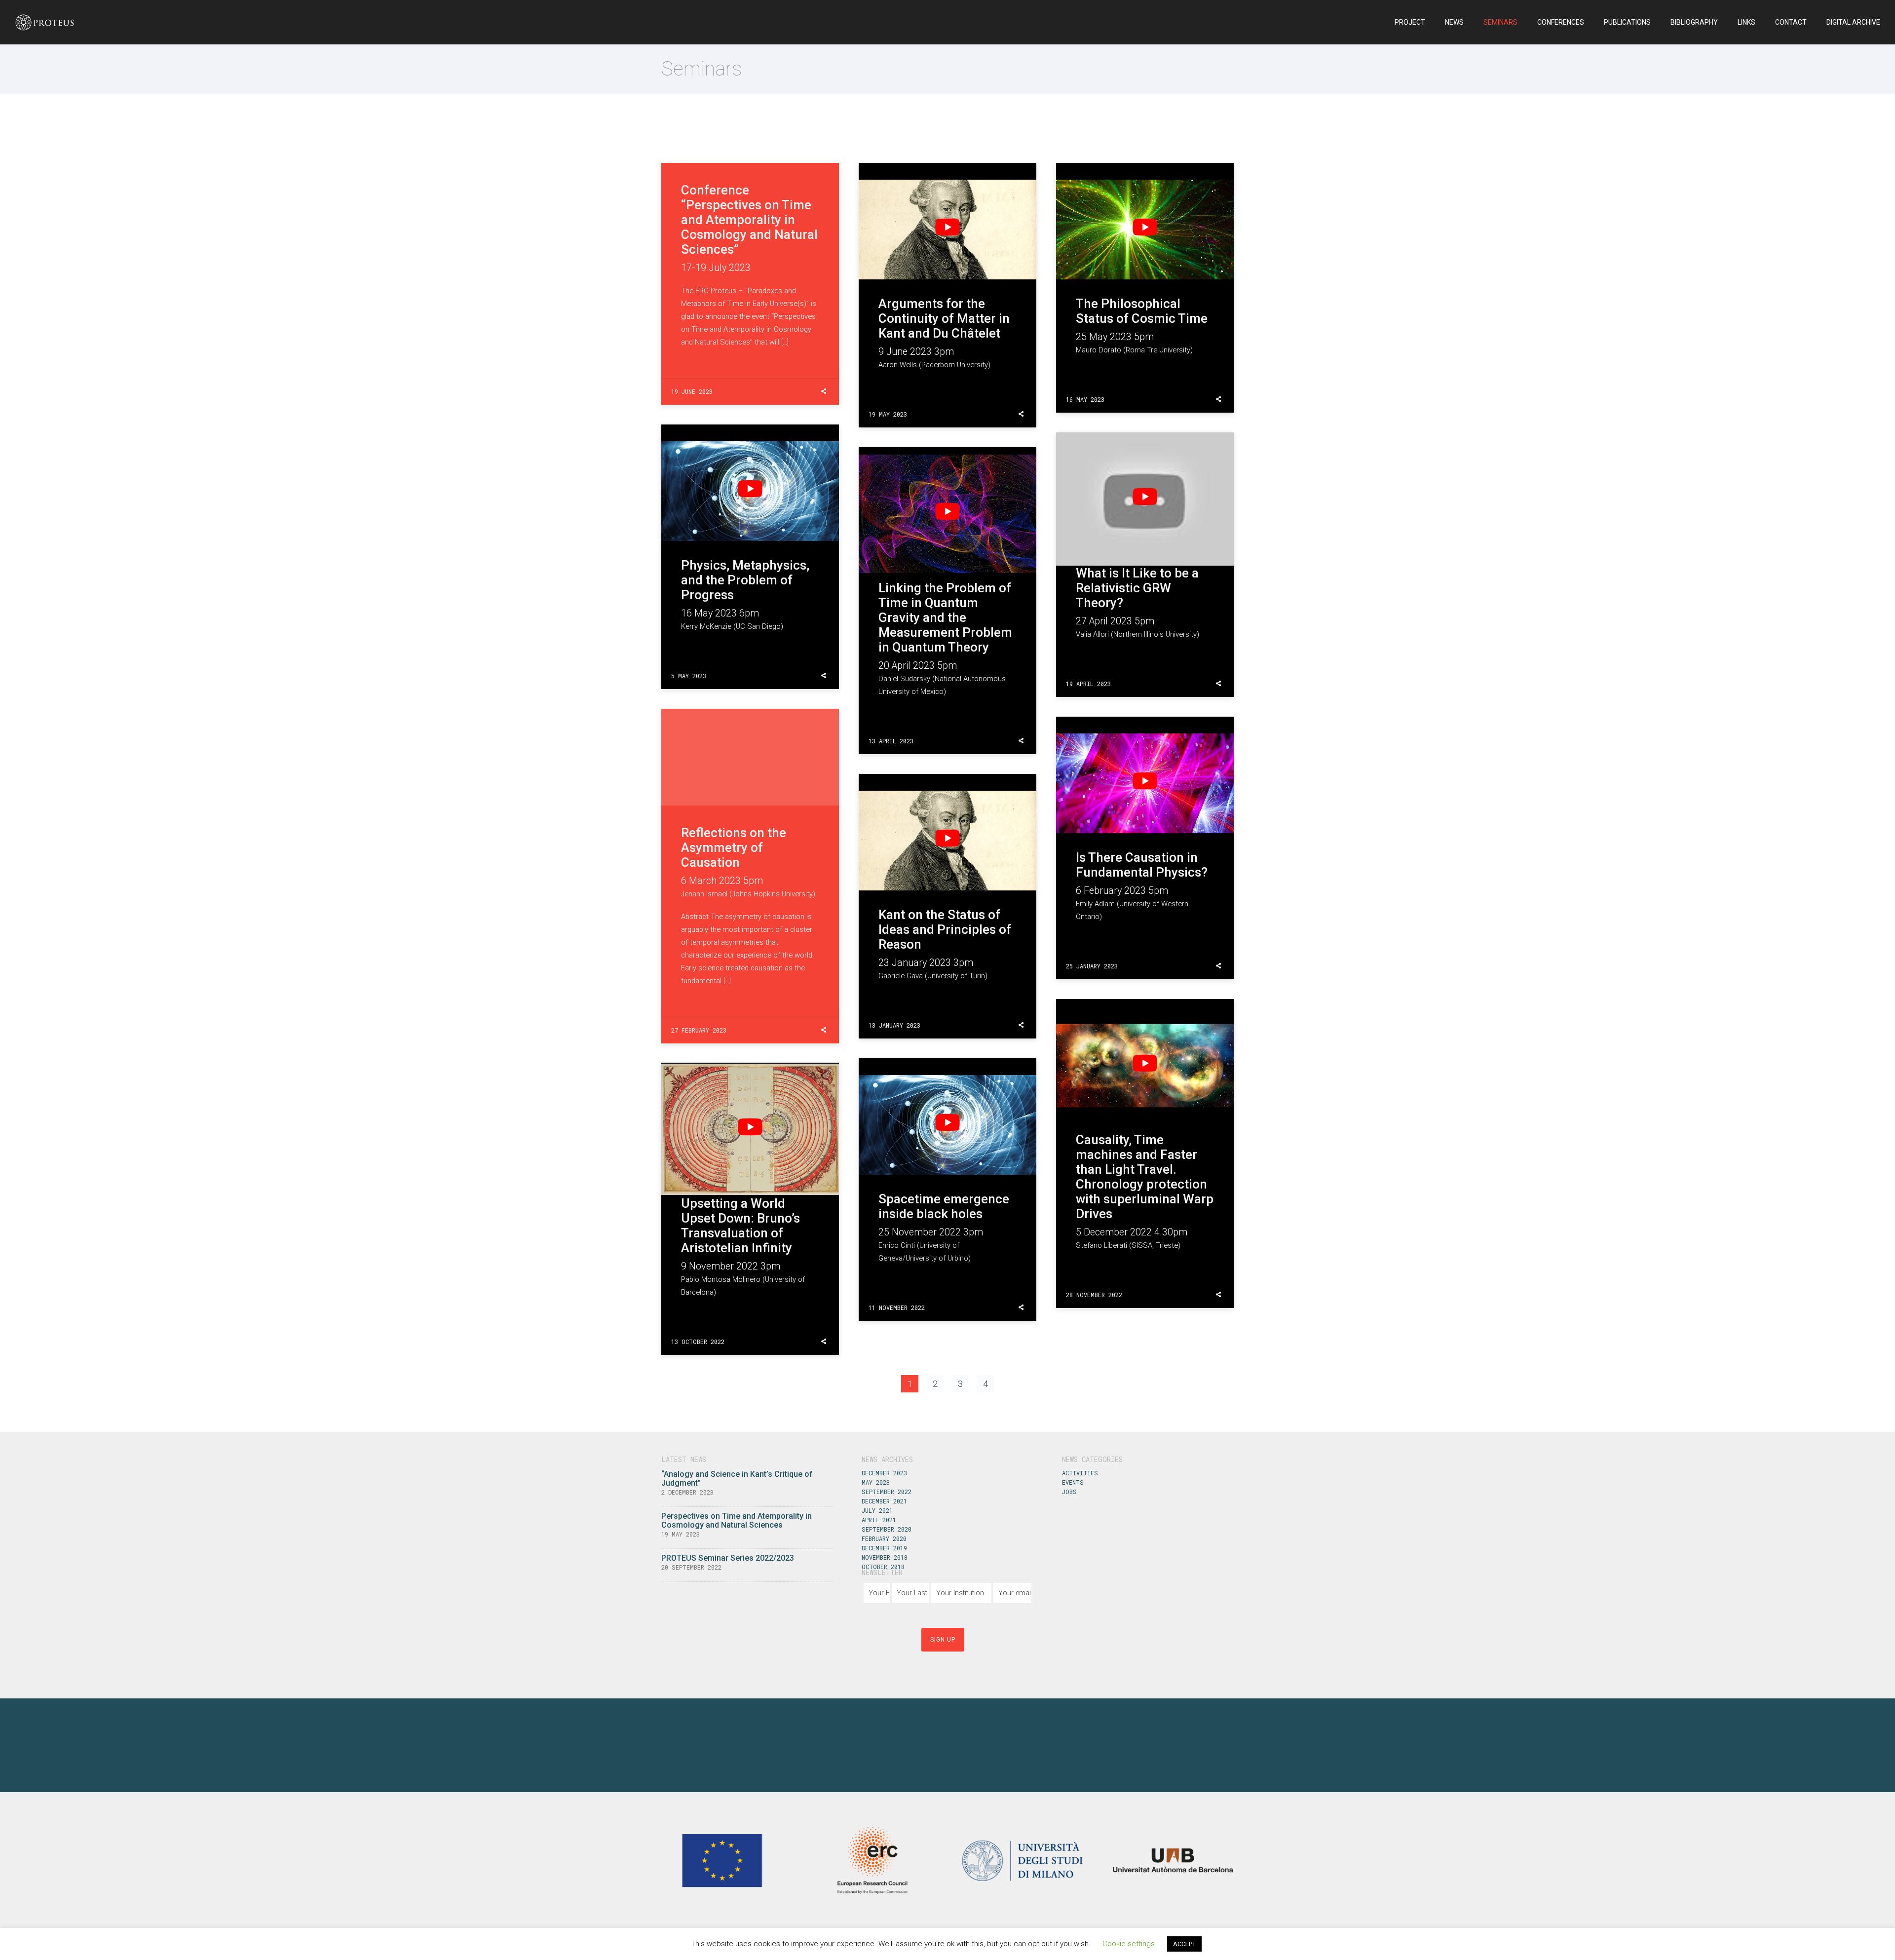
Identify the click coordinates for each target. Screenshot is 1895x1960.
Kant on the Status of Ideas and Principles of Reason (945, 929)
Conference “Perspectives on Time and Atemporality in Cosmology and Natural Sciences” (749, 220)
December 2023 (884, 1473)
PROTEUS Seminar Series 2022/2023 (728, 1558)
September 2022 (887, 1492)
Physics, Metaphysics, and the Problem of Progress (745, 580)
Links (1746, 22)
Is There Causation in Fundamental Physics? (1142, 865)
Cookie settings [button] (1129, 1944)
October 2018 (883, 1567)
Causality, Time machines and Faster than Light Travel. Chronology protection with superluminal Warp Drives (1145, 1177)
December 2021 (884, 1501)
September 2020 (887, 1529)
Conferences (1561, 22)
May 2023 (876, 1482)
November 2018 (885, 1557)
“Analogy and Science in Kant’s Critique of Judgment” (737, 1479)
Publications (1627, 22)
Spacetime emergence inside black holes (944, 1206)
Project (1410, 22)
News (1454, 22)
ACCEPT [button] (1184, 1944)
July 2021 (877, 1510)
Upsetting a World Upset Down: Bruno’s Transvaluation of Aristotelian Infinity (740, 1226)
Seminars (1500, 22)
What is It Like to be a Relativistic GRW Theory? (1137, 588)
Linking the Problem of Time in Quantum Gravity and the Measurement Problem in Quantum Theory (945, 617)
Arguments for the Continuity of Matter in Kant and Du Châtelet (944, 318)
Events (1073, 1482)
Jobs (1069, 1492)
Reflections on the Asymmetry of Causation (734, 847)
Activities (1080, 1473)
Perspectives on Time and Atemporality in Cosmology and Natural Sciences (737, 1520)
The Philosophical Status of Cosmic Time (1142, 311)
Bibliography (1694, 22)
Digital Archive (1853, 22)
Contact (1791, 22)
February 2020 (884, 1538)
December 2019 (884, 1548)
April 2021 (879, 1520)
